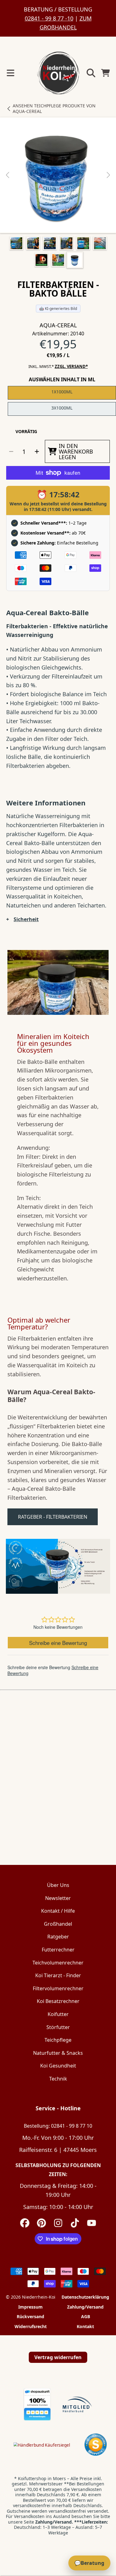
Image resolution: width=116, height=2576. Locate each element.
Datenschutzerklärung (85, 2297)
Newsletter (58, 1898)
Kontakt (85, 2327)
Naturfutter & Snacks (58, 2053)
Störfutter (58, 2027)
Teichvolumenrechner (58, 1963)
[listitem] (58, 175)
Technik (58, 2079)
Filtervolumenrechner (58, 1988)
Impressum (30, 2307)
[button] (11, 73)
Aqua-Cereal (58, 325)
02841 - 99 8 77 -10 (49, 18)
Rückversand (30, 2317)
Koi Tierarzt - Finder (58, 1975)
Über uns (58, 1885)
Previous (8, 175)
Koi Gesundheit (58, 2066)
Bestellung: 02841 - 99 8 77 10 (58, 2126)
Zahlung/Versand (85, 2307)
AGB (86, 2317)
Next (108, 175)
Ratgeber (58, 1937)
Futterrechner (58, 1950)
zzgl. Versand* (71, 367)
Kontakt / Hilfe (58, 1911)
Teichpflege (58, 2040)
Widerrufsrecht (31, 2327)
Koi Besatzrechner (58, 2001)
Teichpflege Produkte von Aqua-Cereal (54, 108)
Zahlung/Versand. (54, 2522)
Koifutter (58, 2014)
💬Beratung (89, 2563)
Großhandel (58, 1924)
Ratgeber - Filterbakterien (53, 1517)
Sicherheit (26, 919)
